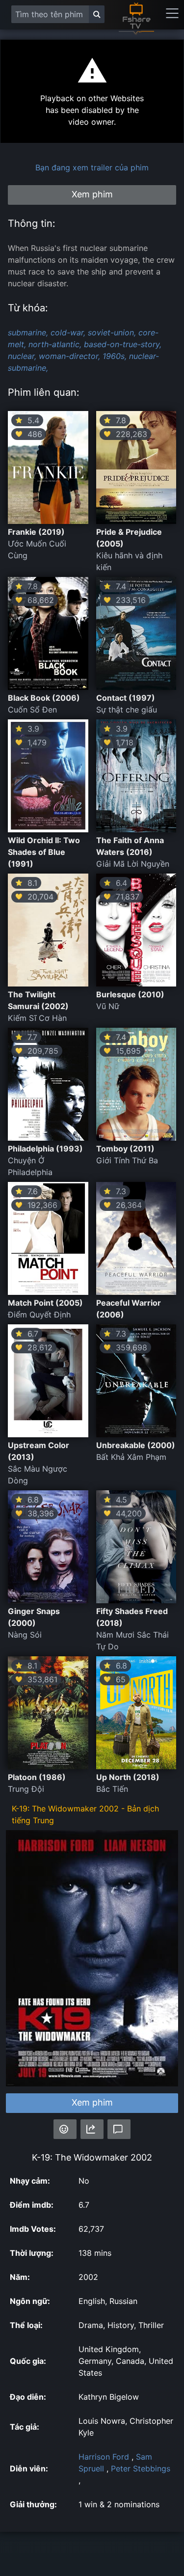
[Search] (97, 14)
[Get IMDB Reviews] (65, 2129)
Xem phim (92, 2102)
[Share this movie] (92, 2129)
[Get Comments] (119, 2129)
